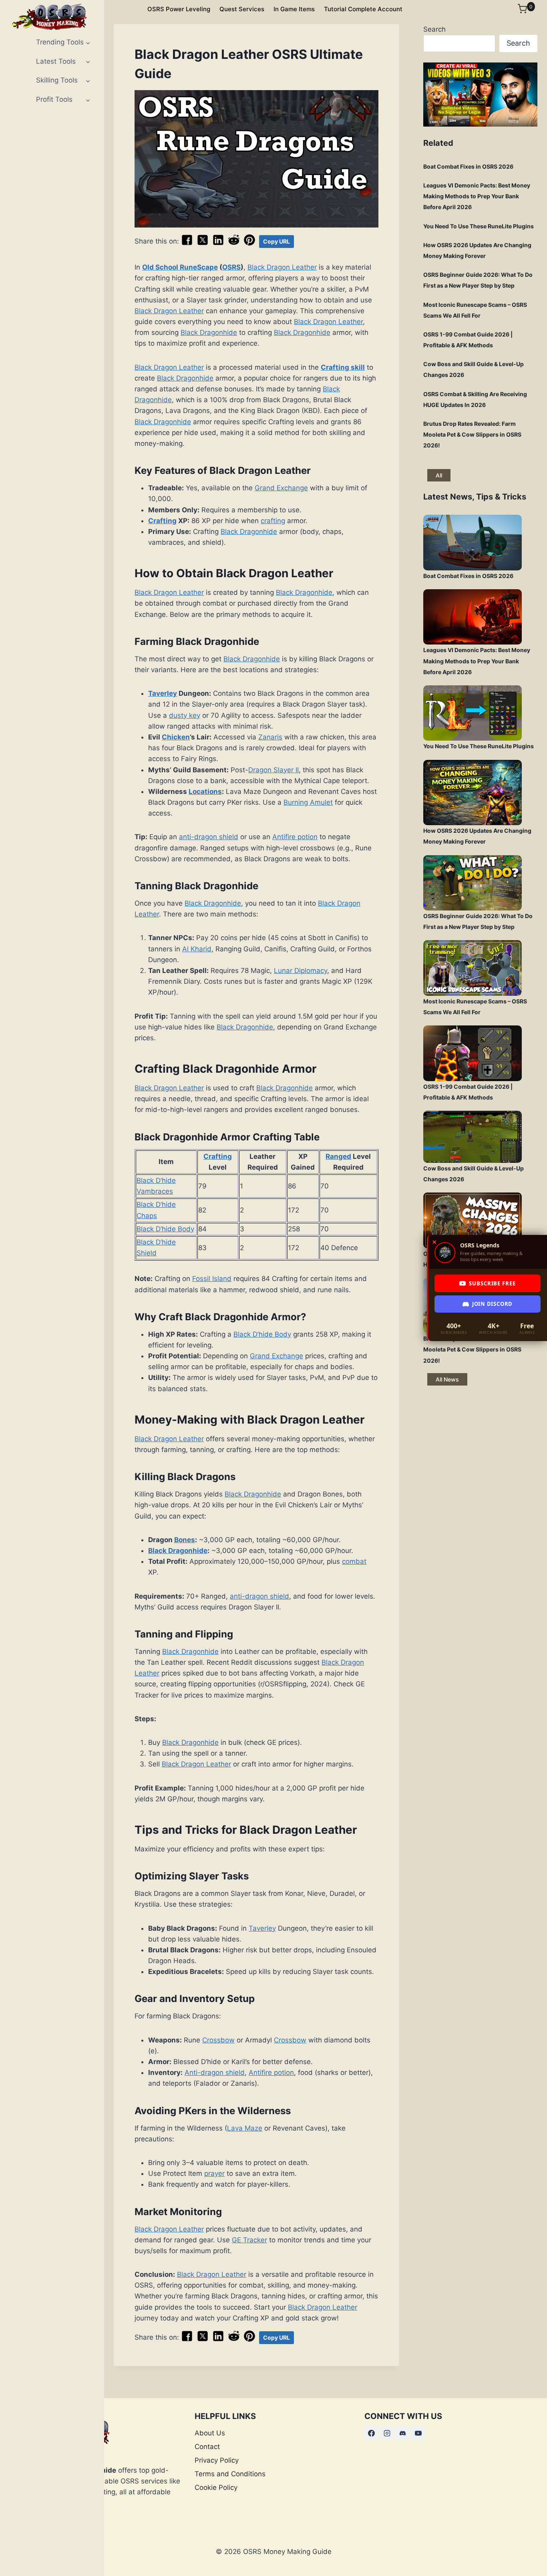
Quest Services (242, 9)
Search (434, 29)
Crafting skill (343, 367)
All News (447, 1379)
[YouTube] (418, 2433)
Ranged (338, 1156)
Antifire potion (295, 837)
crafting (273, 521)
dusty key (185, 715)
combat (354, 1561)
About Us (210, 2433)
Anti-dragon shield (215, 2072)
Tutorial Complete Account (363, 9)
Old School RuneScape (180, 267)
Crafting (162, 521)
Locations (205, 792)
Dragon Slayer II (273, 770)
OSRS (231, 267)
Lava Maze (245, 2128)
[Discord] (402, 2433)
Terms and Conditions (230, 2474)
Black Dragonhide (209, 332)
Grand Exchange (281, 488)
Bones (185, 1540)
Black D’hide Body (165, 1229)
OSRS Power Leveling (179, 9)
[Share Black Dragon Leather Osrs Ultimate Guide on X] (203, 244)
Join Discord (492, 1304)
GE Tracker (249, 2240)
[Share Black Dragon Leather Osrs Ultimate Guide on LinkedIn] (218, 244)
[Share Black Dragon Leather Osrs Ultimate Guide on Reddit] (234, 244)
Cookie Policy (216, 2487)
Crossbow (218, 2040)
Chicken (176, 737)
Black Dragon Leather (282, 267)
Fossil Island (212, 1279)
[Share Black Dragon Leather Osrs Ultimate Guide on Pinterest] (249, 244)
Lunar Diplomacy (301, 971)
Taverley (163, 693)
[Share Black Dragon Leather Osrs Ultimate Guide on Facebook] (187, 244)
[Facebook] (371, 2433)
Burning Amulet (308, 802)
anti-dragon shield (209, 837)
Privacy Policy (217, 2460)
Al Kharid (197, 949)
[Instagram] (387, 2433)
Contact (207, 2447)
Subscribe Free (492, 1283)
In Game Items (294, 9)
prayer (214, 2173)
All (439, 475)
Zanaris (270, 737)
